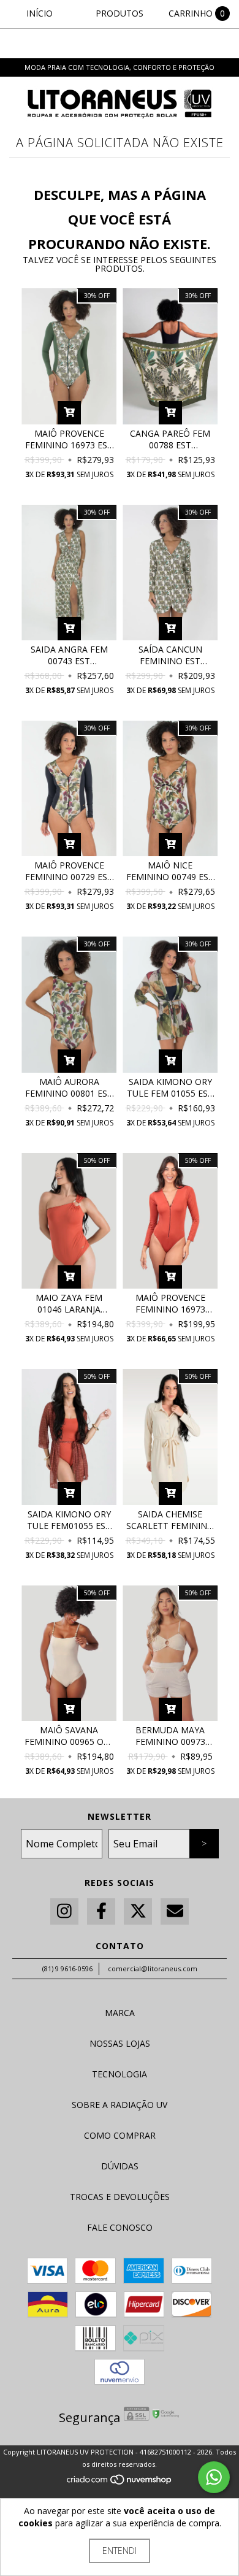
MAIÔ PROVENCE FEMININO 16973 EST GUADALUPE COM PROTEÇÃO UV (69, 439)
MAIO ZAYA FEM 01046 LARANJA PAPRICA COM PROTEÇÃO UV (69, 1303)
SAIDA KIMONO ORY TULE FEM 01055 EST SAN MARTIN (170, 1087)
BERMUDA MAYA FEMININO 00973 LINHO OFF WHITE (170, 1736)
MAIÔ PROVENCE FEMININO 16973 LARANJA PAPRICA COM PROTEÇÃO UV (170, 1303)
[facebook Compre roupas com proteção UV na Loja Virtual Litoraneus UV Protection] (101, 1911)
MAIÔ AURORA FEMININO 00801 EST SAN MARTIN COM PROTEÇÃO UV (69, 1087)
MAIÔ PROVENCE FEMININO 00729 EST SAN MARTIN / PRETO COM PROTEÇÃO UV (69, 871)
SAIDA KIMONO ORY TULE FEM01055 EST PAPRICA (69, 1520)
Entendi (120, 2551)
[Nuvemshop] (120, 2482)
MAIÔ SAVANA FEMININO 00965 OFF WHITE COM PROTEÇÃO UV (69, 1736)
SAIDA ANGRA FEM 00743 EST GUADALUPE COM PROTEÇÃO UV (69, 655)
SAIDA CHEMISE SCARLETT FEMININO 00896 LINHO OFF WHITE (170, 1520)
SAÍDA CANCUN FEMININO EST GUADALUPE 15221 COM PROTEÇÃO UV (170, 655)
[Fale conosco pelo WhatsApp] (214, 2477)
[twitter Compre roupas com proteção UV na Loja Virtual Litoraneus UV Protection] (138, 1911)
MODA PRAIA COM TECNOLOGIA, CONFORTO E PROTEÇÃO (120, 67)
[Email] (175, 1911)
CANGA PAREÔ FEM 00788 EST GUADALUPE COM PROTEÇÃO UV (170, 439)
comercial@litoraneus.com (153, 1968)
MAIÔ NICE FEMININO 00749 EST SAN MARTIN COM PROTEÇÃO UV (170, 871)
